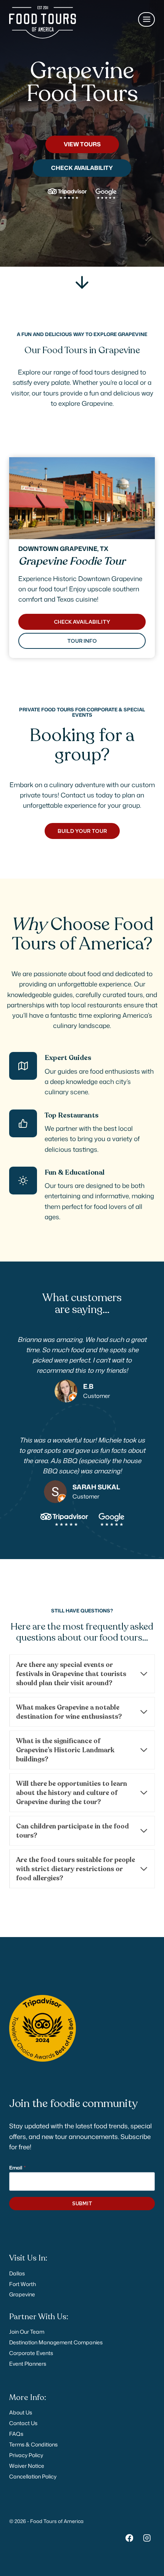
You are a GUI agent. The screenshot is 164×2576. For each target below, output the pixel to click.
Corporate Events (31, 2353)
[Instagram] (147, 2538)
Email (17, 2168)
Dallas (17, 2273)
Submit (82, 2204)
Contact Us (23, 2423)
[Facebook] (129, 2538)
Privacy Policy (26, 2455)
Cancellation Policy (33, 2476)
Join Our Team (27, 2332)
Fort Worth (23, 2284)
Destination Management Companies (56, 2342)
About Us (21, 2412)
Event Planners (28, 2364)
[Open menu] (146, 19)
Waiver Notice (27, 2466)
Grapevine (22, 2294)
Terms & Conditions (33, 2444)
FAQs (16, 2434)
